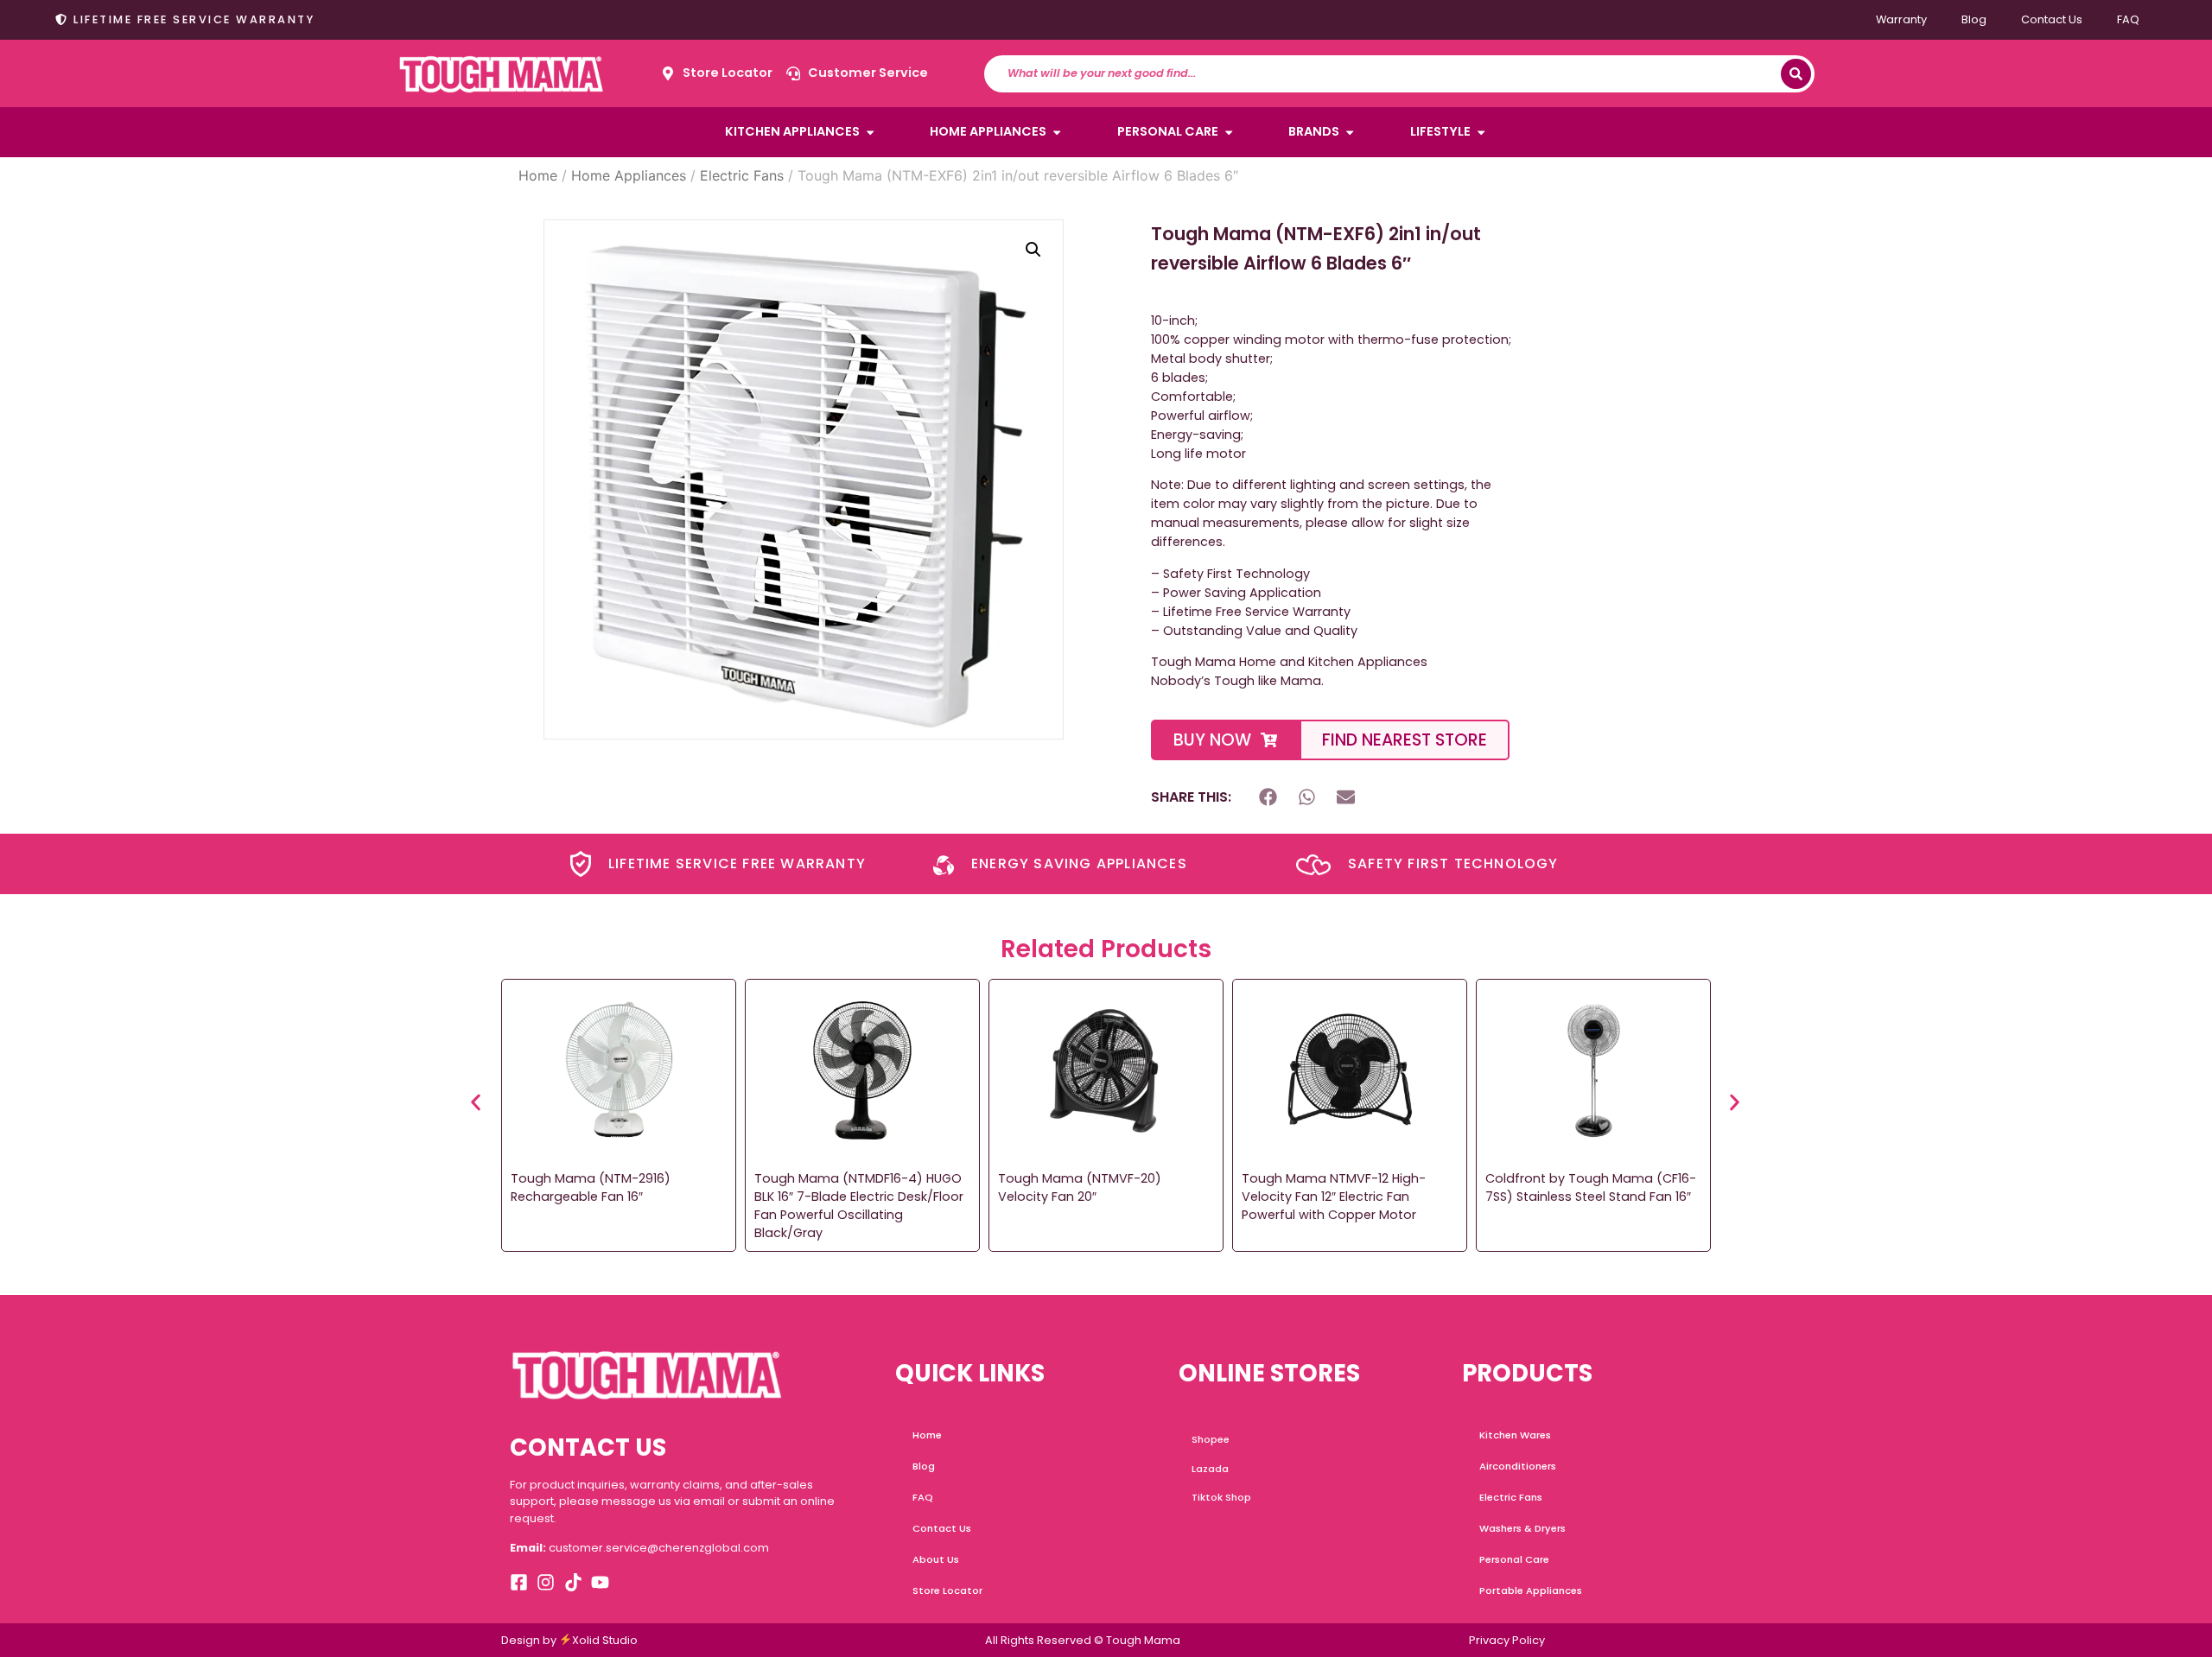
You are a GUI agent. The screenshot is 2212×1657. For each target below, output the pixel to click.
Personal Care (1514, 1559)
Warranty (1901, 19)
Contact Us (2052, 19)
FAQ (2128, 19)
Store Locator (947, 1590)
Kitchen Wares (1515, 1435)
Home (538, 175)
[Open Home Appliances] (1057, 132)
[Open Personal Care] (1229, 132)
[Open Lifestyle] (1481, 132)
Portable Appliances (1531, 1590)
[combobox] (1391, 74)
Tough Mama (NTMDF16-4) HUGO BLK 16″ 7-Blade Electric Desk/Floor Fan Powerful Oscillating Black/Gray (859, 1205)
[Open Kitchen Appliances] (870, 132)
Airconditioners (1518, 1466)
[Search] (1796, 74)
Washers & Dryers (1522, 1528)
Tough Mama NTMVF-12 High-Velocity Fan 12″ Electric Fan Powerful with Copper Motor (1334, 1197)
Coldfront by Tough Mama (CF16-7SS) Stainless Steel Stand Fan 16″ (1591, 1187)
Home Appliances (629, 175)
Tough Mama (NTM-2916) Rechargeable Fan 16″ (591, 1187)
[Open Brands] (1350, 132)
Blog (1974, 19)
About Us (936, 1559)
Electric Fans (742, 175)
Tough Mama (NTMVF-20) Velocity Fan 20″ (1080, 1187)
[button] (1033, 250)
